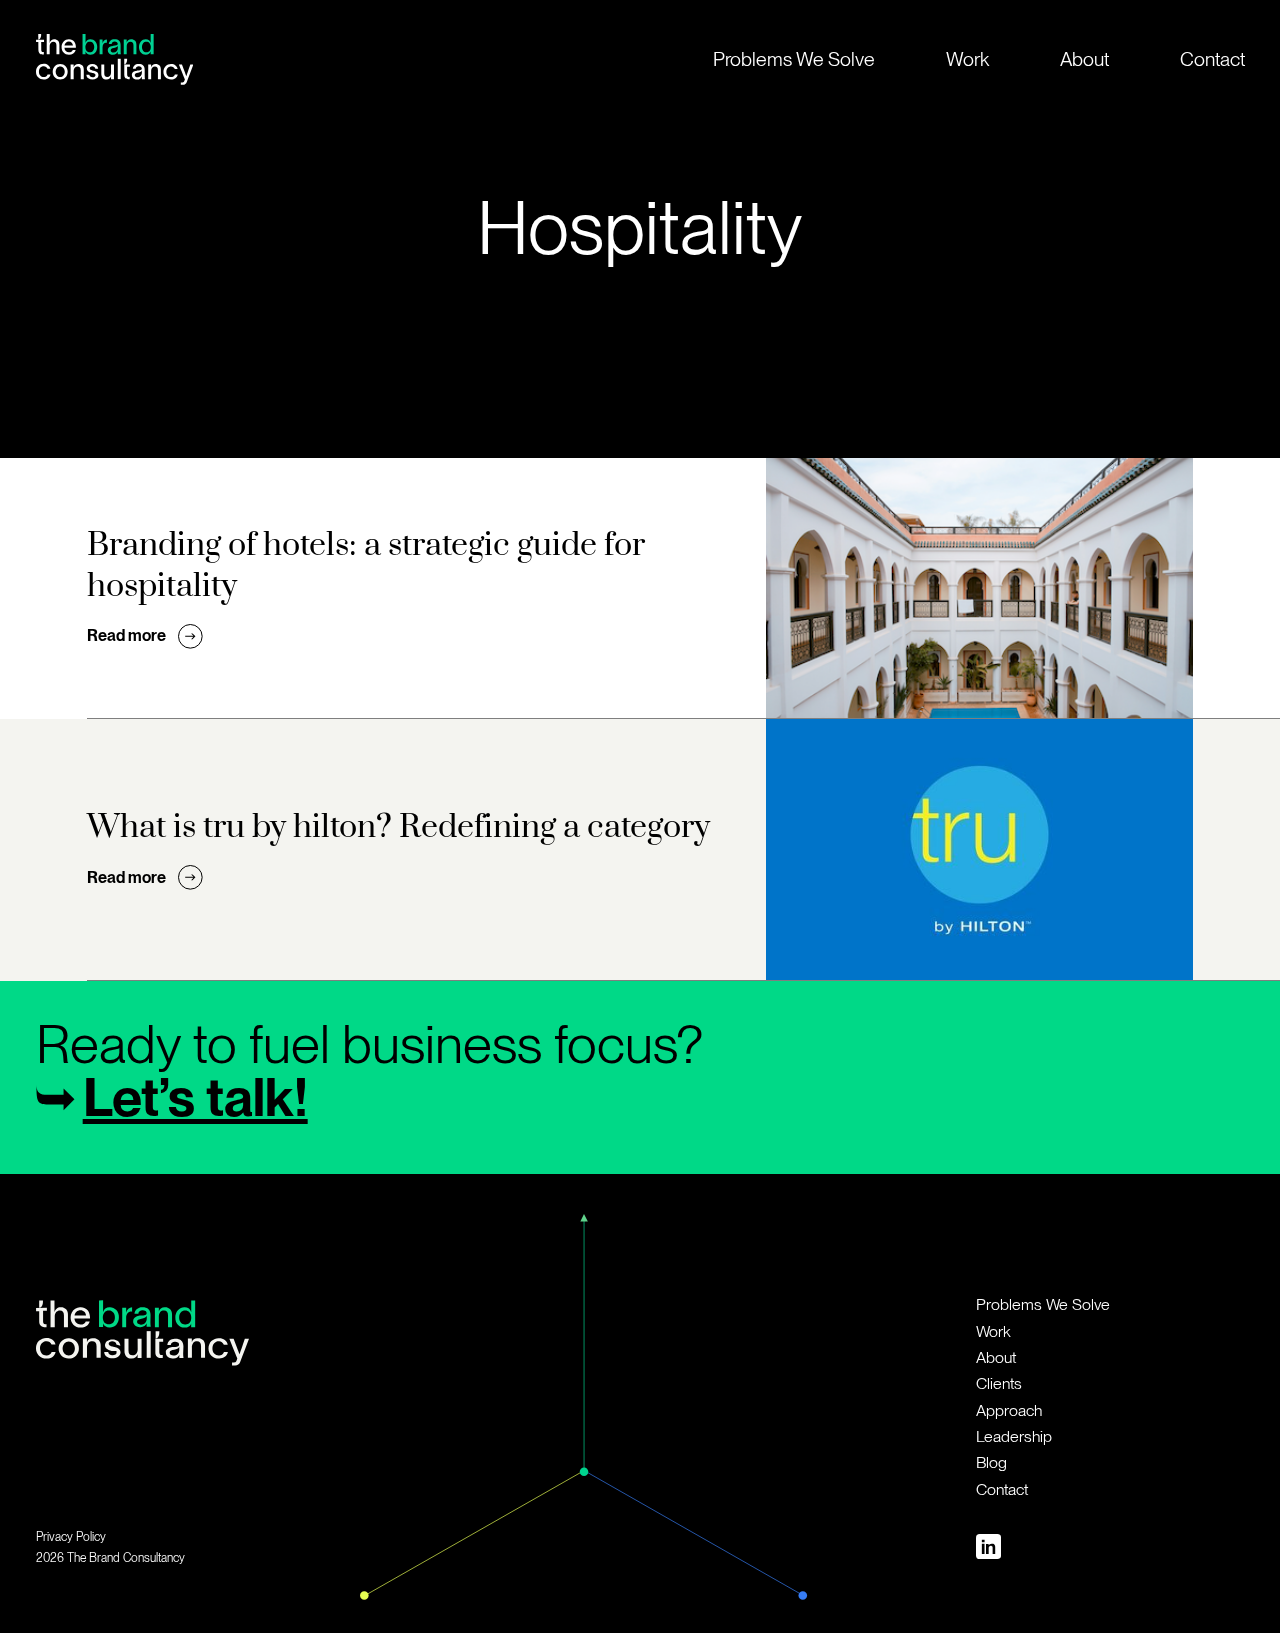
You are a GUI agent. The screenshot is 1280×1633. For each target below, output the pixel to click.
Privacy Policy (71, 1537)
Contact (1212, 59)
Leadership (1014, 1436)
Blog (991, 1462)
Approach (1009, 1410)
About (1084, 59)
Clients (999, 1383)
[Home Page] (114, 59)
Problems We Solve (794, 59)
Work (967, 59)
